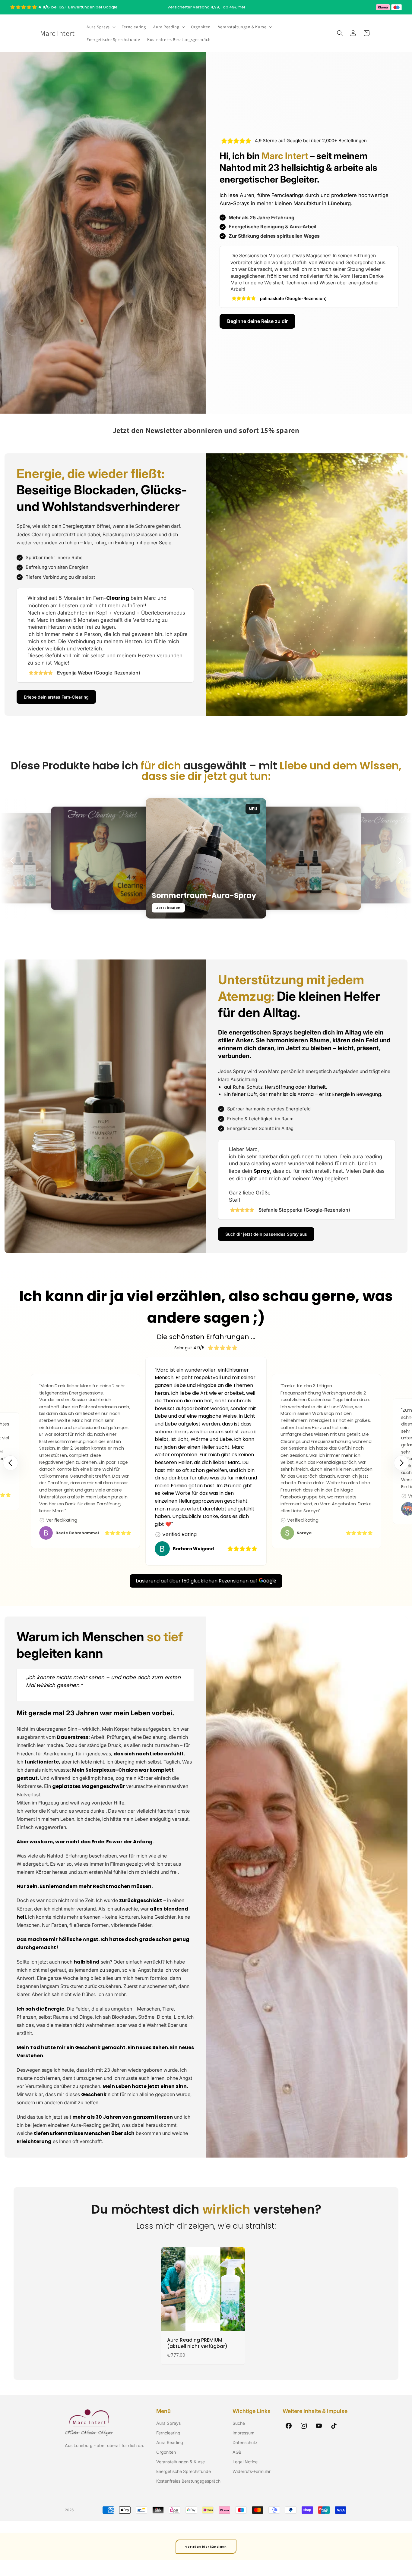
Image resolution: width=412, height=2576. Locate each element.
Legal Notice (245, 2462)
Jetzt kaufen (168, 908)
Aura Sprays (168, 2423)
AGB (237, 2452)
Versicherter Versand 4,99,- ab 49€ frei (206, 7)
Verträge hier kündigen (206, 2547)
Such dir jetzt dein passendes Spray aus (266, 1234)
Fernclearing (168, 2433)
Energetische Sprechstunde (184, 2471)
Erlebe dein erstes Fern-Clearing (56, 697)
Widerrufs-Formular (252, 2471)
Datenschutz (245, 2442)
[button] (100, 27)
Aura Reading (170, 2442)
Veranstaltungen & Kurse (181, 2462)
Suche (239, 2423)
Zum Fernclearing (74, 906)
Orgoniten (166, 2452)
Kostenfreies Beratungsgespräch (188, 2481)
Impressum (243, 2433)
